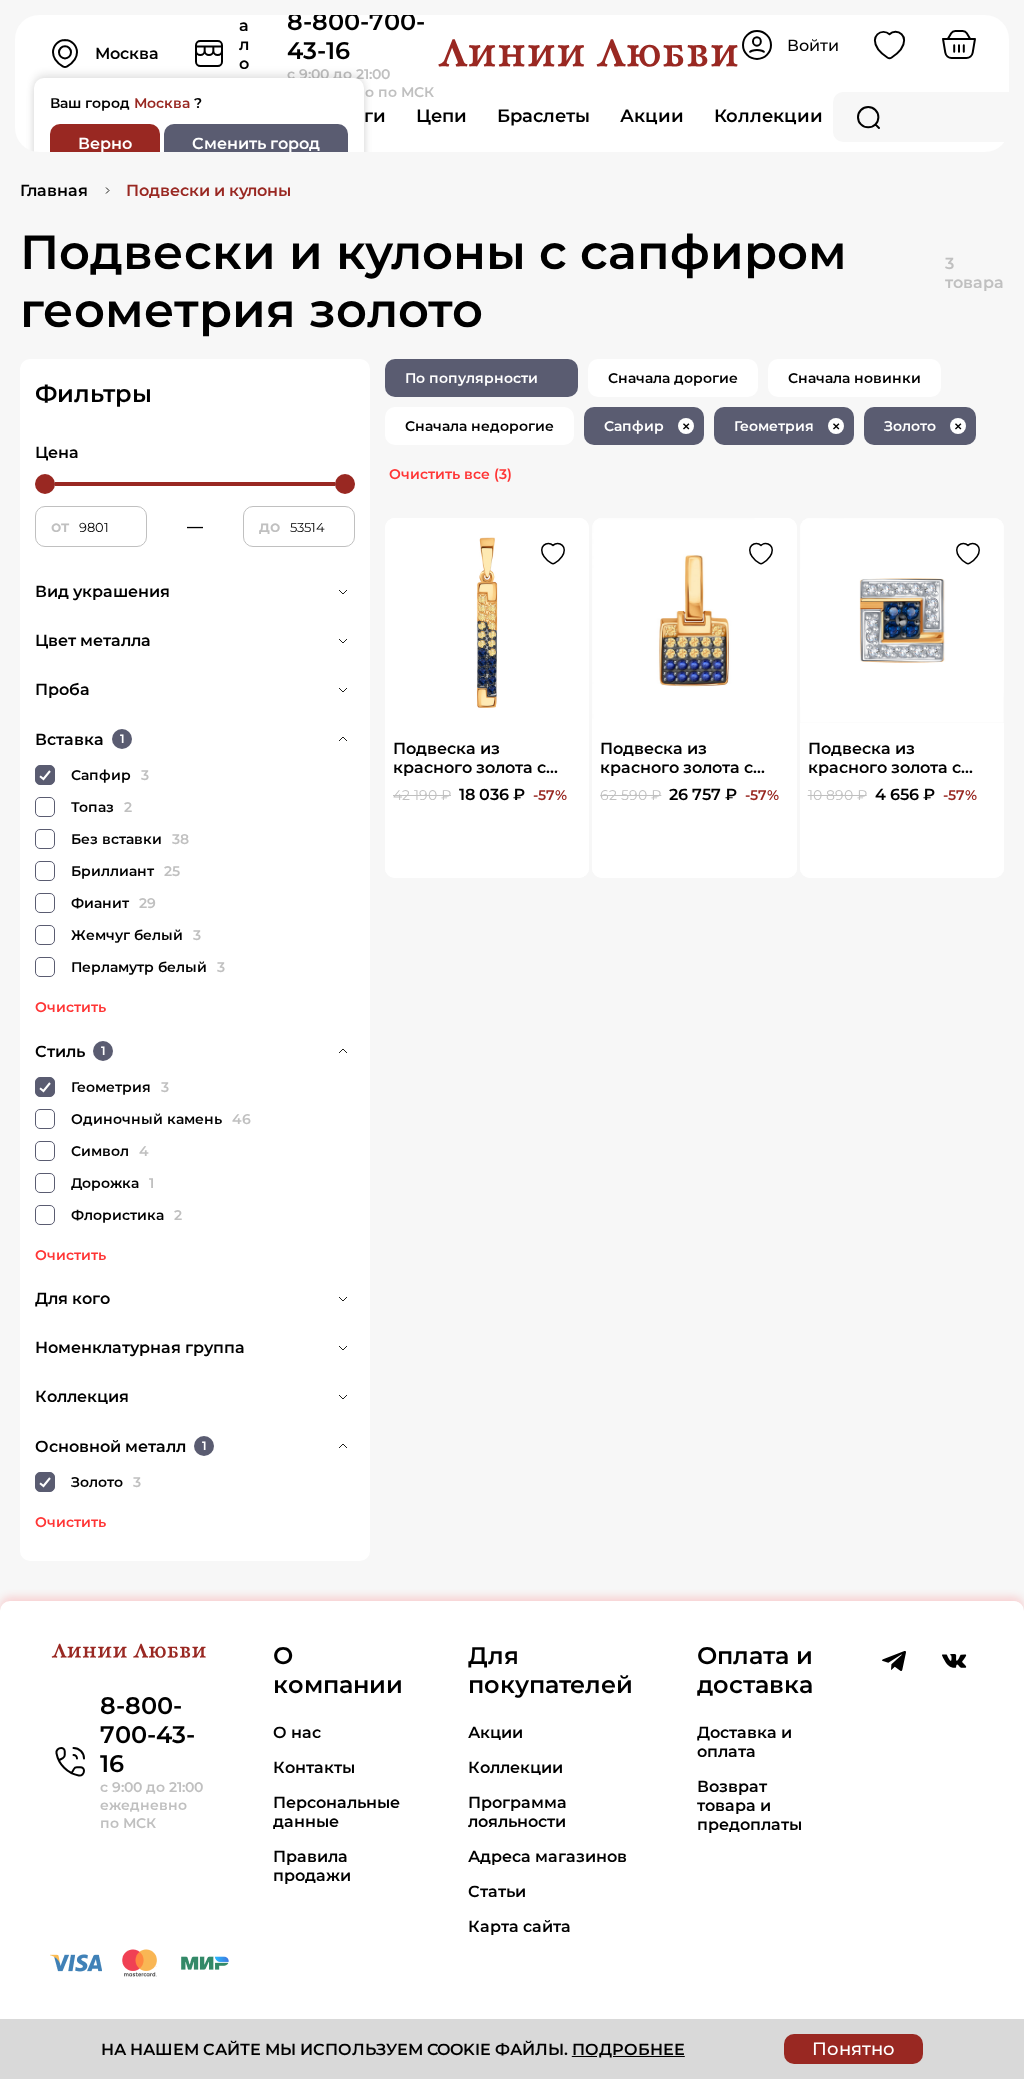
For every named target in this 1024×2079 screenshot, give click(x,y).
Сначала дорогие (673, 378)
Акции (652, 116)
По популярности (471, 378)
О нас (297, 1732)
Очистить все (450, 474)
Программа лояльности (517, 1812)
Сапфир (647, 426)
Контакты (314, 1767)
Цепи (441, 116)
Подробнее (628, 2049)
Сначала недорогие (479, 426)
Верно (105, 143)
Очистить (70, 1007)
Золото (923, 426)
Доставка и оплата (744, 1742)
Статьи (497, 1891)
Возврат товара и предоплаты (749, 1805)
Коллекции (768, 116)
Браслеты (543, 116)
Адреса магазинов (547, 1856)
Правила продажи (312, 1866)
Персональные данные (336, 1812)
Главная (54, 190)
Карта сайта (519, 1926)
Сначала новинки (854, 378)
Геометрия (787, 426)
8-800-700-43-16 (147, 1734)
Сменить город (256, 143)
